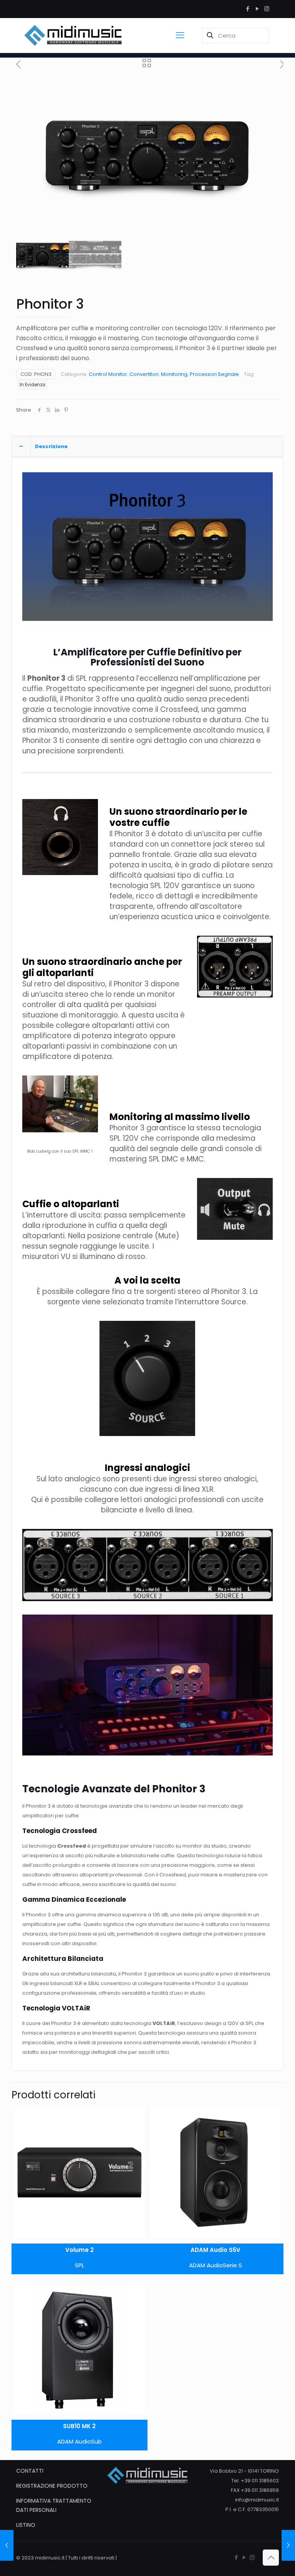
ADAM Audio (206, 2265)
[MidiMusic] (73, 35)
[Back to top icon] (271, 2558)
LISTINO (26, 2525)
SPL (80, 2265)
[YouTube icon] (257, 9)
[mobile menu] (180, 35)
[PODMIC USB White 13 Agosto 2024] (7, 2545)
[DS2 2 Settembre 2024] (288, 2545)
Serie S (232, 2265)
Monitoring (174, 374)
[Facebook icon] (248, 9)
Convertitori (144, 374)
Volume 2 (80, 2250)
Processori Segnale (214, 374)
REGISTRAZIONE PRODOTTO (52, 2486)
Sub (96, 2441)
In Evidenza (32, 385)
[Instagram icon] (267, 9)
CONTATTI (30, 2471)
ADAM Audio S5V (215, 2250)
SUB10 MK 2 (79, 2426)
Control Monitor (108, 374)
